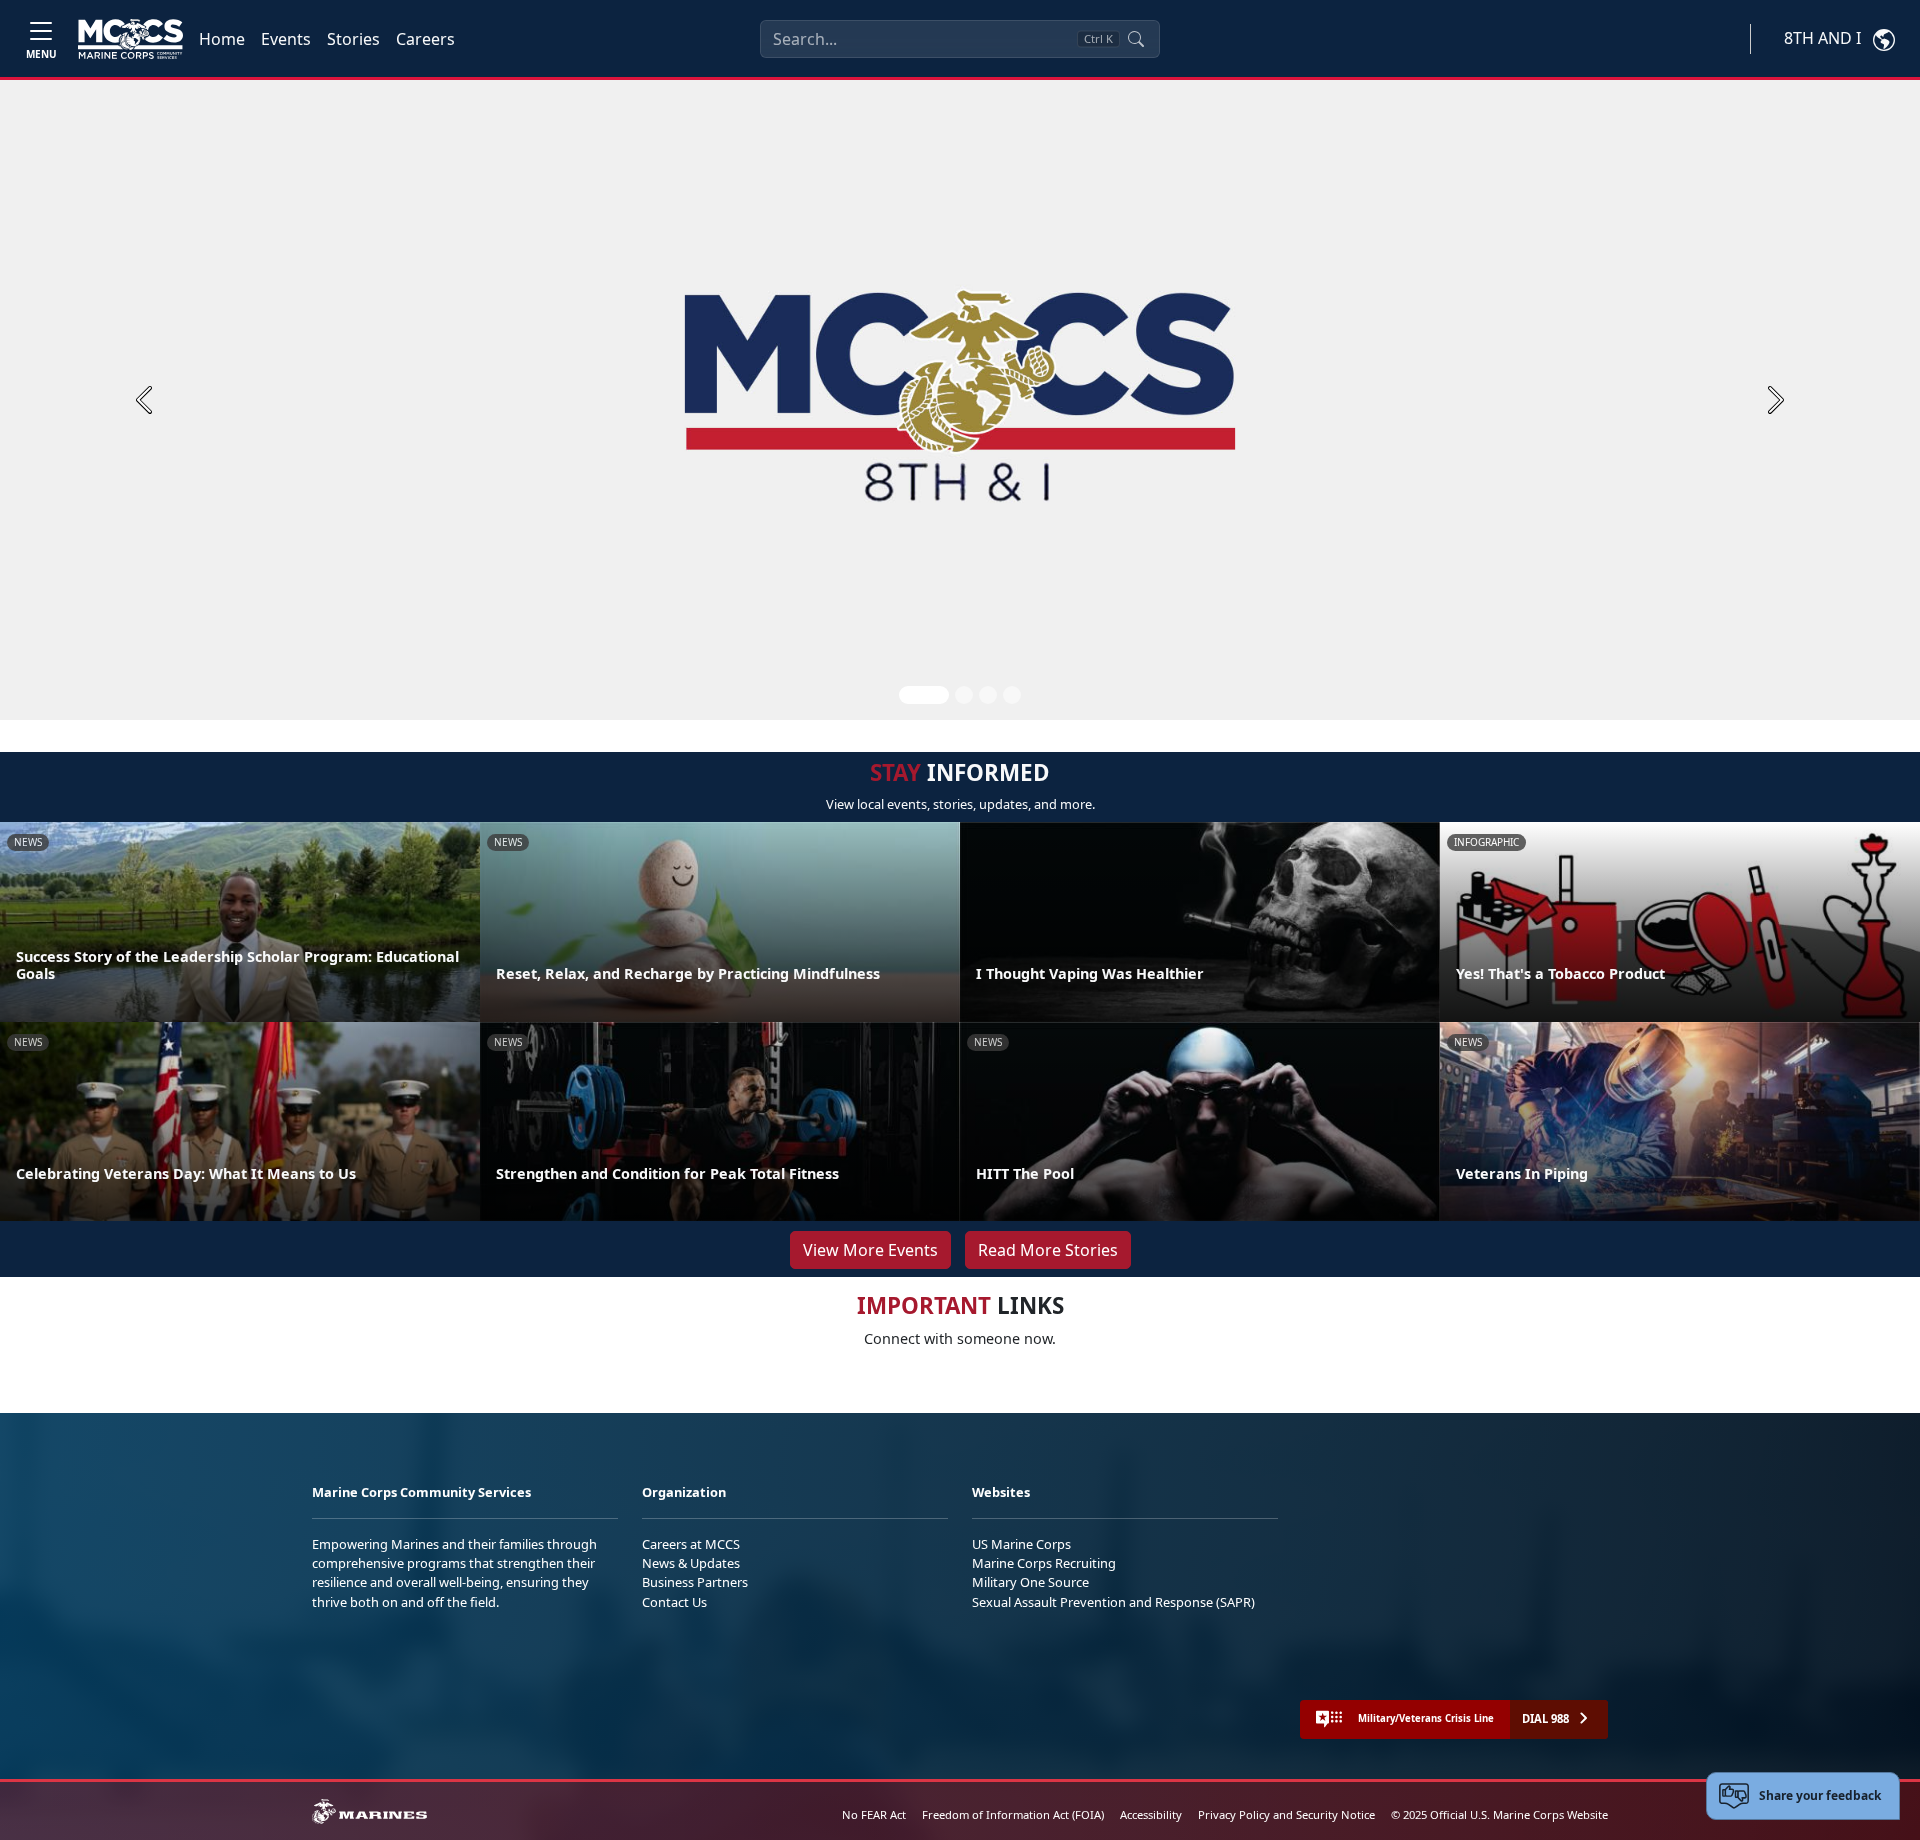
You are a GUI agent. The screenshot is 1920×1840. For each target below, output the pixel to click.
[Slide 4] (1012, 695)
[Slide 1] (924, 695)
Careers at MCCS (691, 1544)
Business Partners (695, 1582)
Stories (353, 39)
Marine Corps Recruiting (1044, 1563)
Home (222, 39)
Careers (425, 39)
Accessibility (1151, 1814)
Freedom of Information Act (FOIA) (1013, 1814)
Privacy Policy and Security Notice (1286, 1814)
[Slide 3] (988, 695)
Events (286, 39)
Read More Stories (1048, 1250)
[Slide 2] (964, 695)
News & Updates (691, 1563)
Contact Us (674, 1602)
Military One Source (1030, 1582)
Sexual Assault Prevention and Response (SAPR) (1113, 1602)
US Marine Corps (1021, 1544)
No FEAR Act (874, 1814)
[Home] (130, 39)
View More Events (870, 1250)
